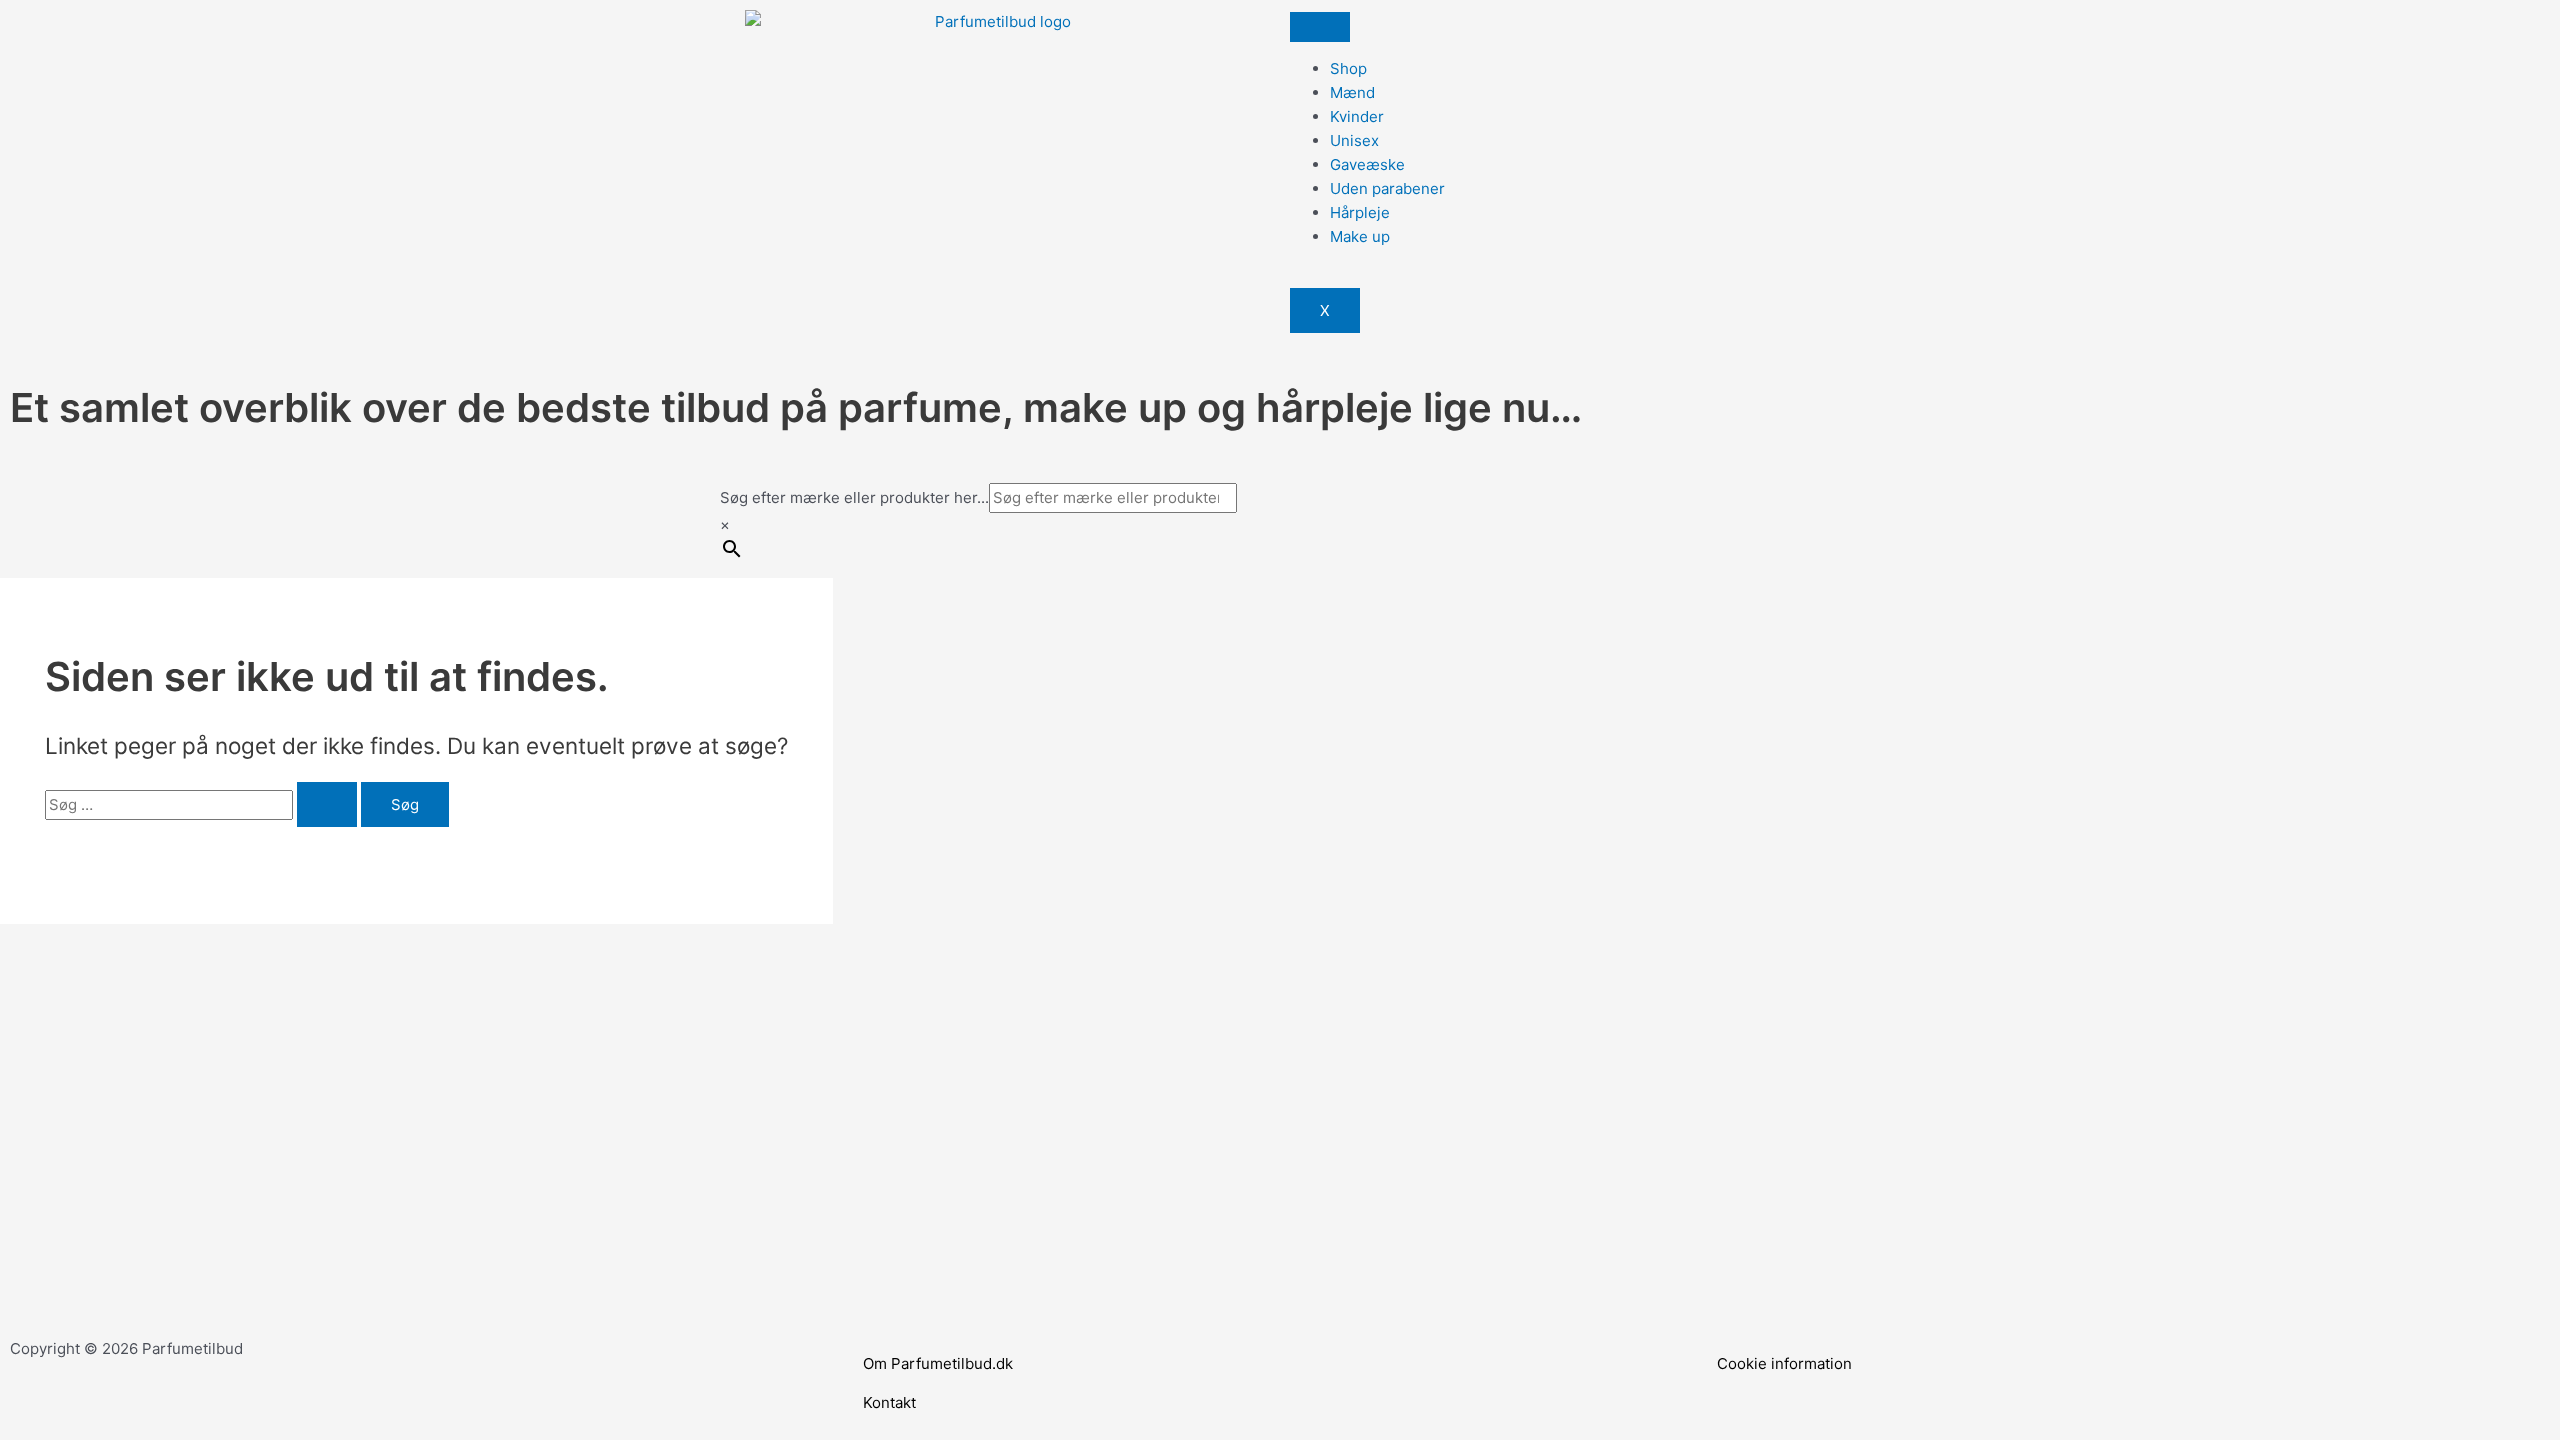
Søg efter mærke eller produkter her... (854, 497)
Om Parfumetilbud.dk (938, 1363)
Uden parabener (1387, 188)
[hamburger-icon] (1320, 27)
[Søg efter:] (203, 804)
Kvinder (1357, 116)
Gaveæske (1367, 164)
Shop (1348, 68)
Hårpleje (1360, 212)
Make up (1360, 236)
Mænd (1352, 92)
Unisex (1354, 140)
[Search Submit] (327, 804)
